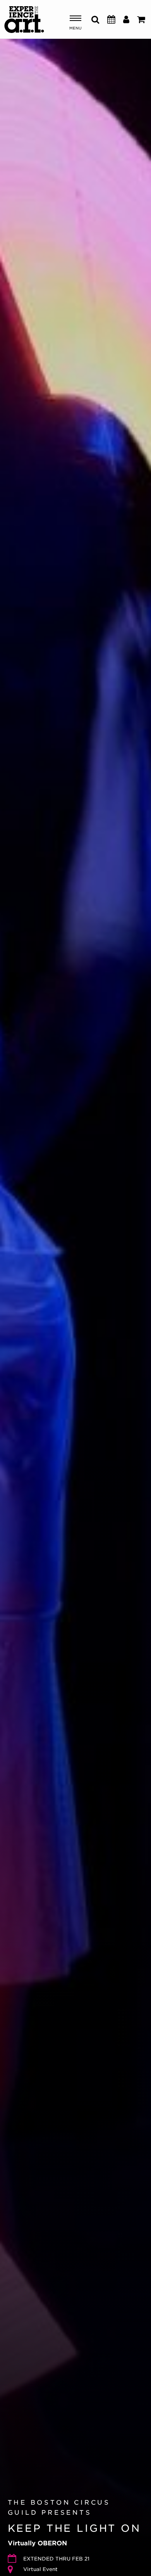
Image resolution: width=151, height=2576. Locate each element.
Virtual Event (40, 2569)
